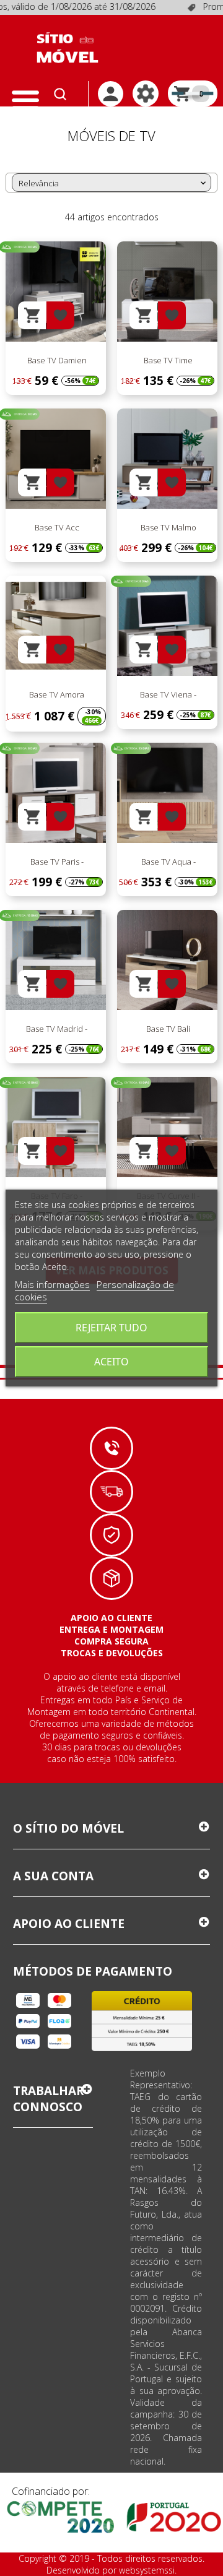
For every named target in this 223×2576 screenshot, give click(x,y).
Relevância (113, 183)
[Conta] (111, 94)
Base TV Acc (56, 527)
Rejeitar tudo (111, 1328)
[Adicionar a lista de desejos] (60, 315)
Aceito (111, 1362)
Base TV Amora (56, 694)
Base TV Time (167, 360)
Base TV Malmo (168, 527)
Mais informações (52, 1284)
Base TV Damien (56, 360)
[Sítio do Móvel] (68, 48)
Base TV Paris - (56, 862)
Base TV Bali (167, 1029)
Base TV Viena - (167, 694)
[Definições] (146, 93)
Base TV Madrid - (56, 1029)
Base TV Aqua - (168, 862)
